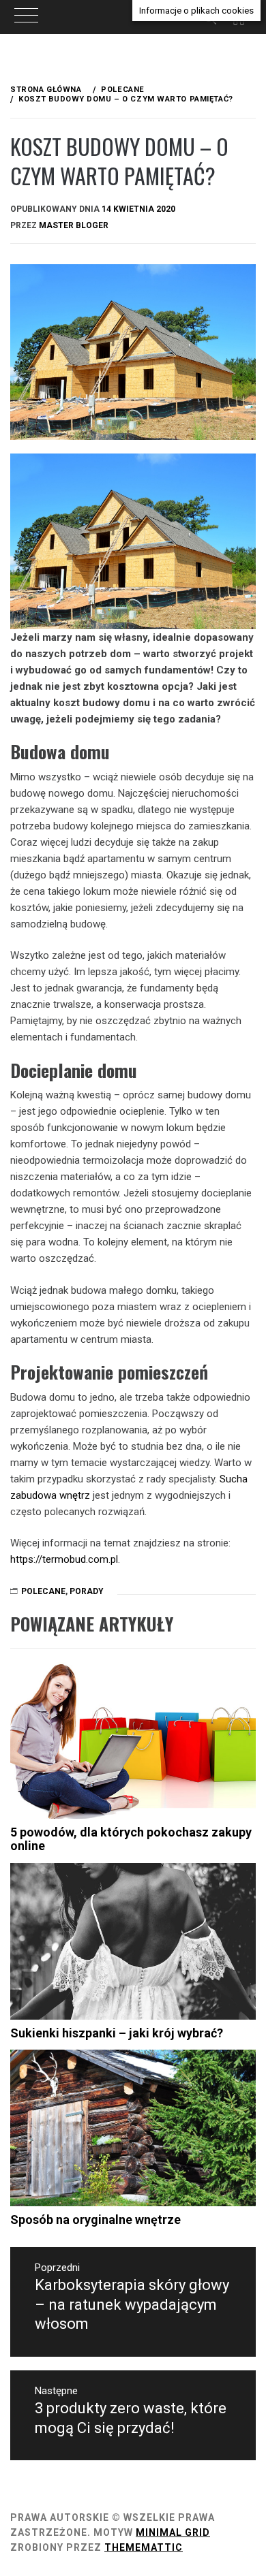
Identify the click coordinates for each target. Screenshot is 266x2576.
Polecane (43, 1591)
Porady (87, 1591)
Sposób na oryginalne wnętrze (95, 2220)
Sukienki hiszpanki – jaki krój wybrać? (117, 2033)
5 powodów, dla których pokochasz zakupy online (131, 1839)
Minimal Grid (173, 2532)
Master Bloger (74, 225)
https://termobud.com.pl (64, 1559)
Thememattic (144, 2547)
